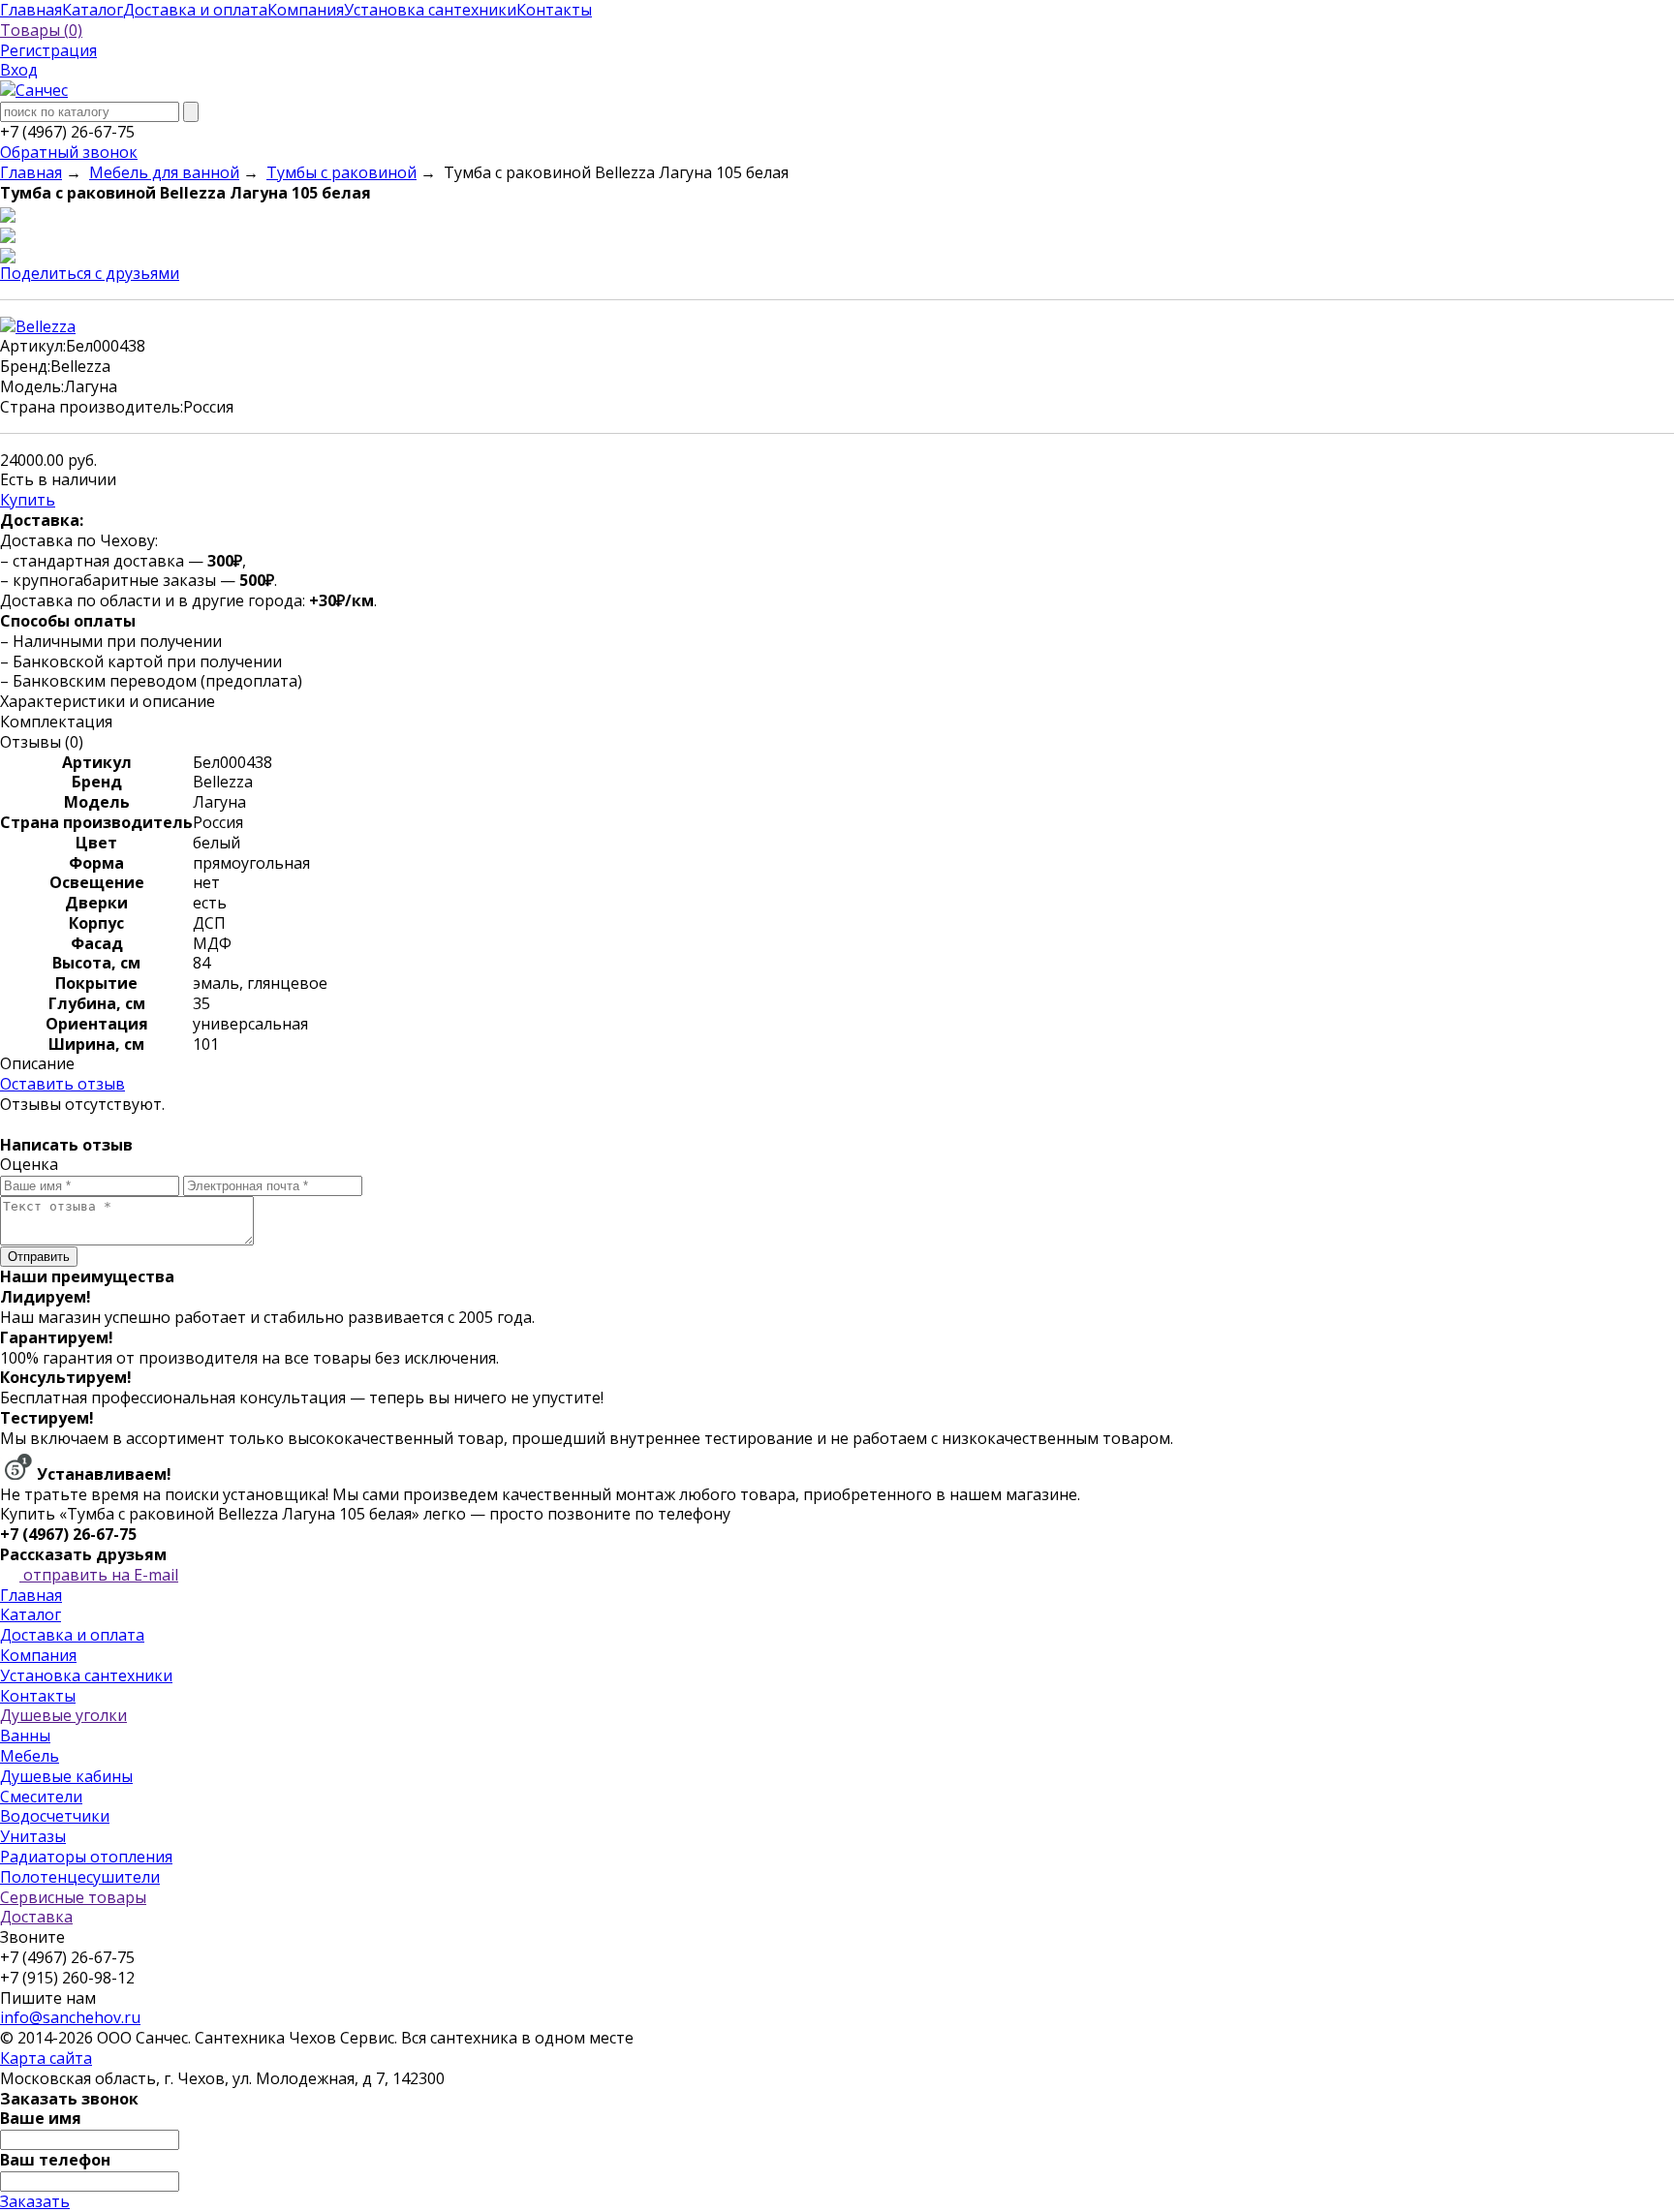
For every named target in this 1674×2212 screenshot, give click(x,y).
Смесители (41, 1797)
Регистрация (48, 50)
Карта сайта (46, 2058)
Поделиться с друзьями (90, 273)
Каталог (31, 1614)
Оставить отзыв (62, 1084)
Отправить (39, 1257)
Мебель (30, 1756)
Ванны (25, 1736)
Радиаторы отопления (86, 1857)
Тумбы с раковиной (341, 172)
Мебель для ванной (164, 172)
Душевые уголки (63, 1715)
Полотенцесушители (80, 1877)
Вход (19, 70)
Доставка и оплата (72, 1635)
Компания (38, 1655)
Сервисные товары (73, 1897)
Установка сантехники (86, 1675)
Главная (31, 172)
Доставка (36, 1917)
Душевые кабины (66, 1776)
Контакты (38, 1696)
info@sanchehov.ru (70, 2017)
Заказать (35, 2201)
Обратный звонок (69, 152)
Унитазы (33, 1836)
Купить (28, 500)
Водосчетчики (55, 1816)
